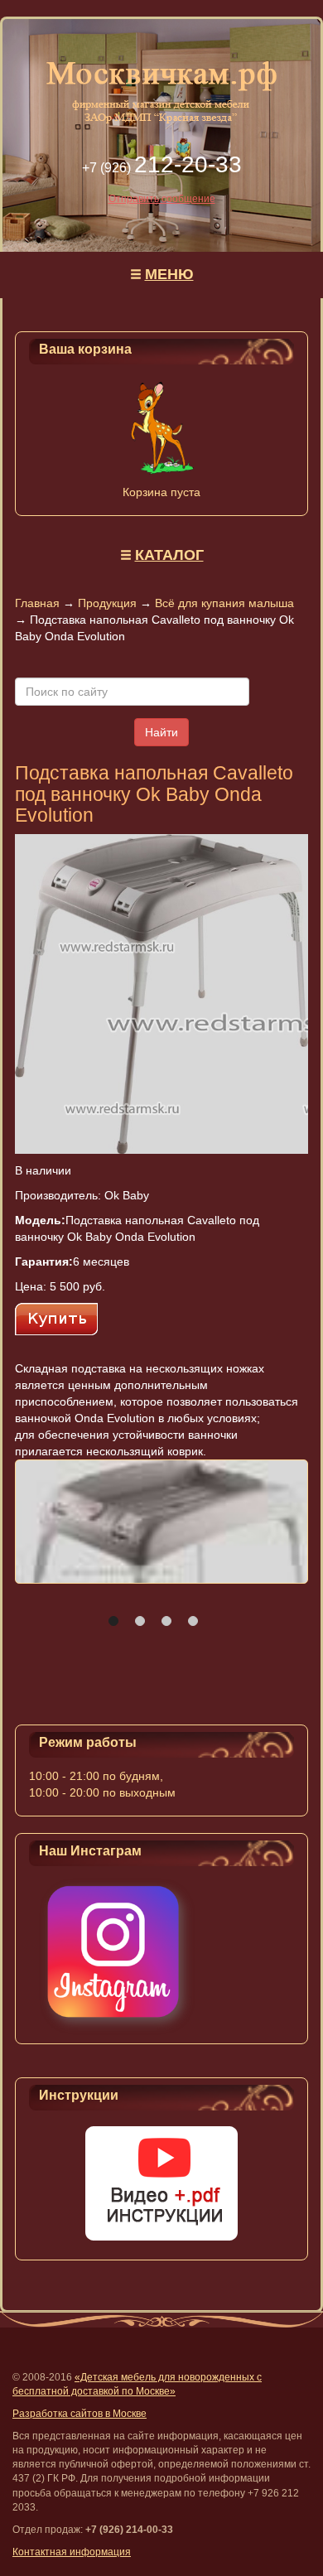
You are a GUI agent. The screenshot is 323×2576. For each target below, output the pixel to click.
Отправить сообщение (162, 199)
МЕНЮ (169, 274)
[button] (113, 1621)
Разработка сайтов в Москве (80, 2414)
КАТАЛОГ (169, 555)
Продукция (107, 603)
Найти (161, 732)
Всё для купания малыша (224, 603)
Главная (37, 603)
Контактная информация (72, 2552)
